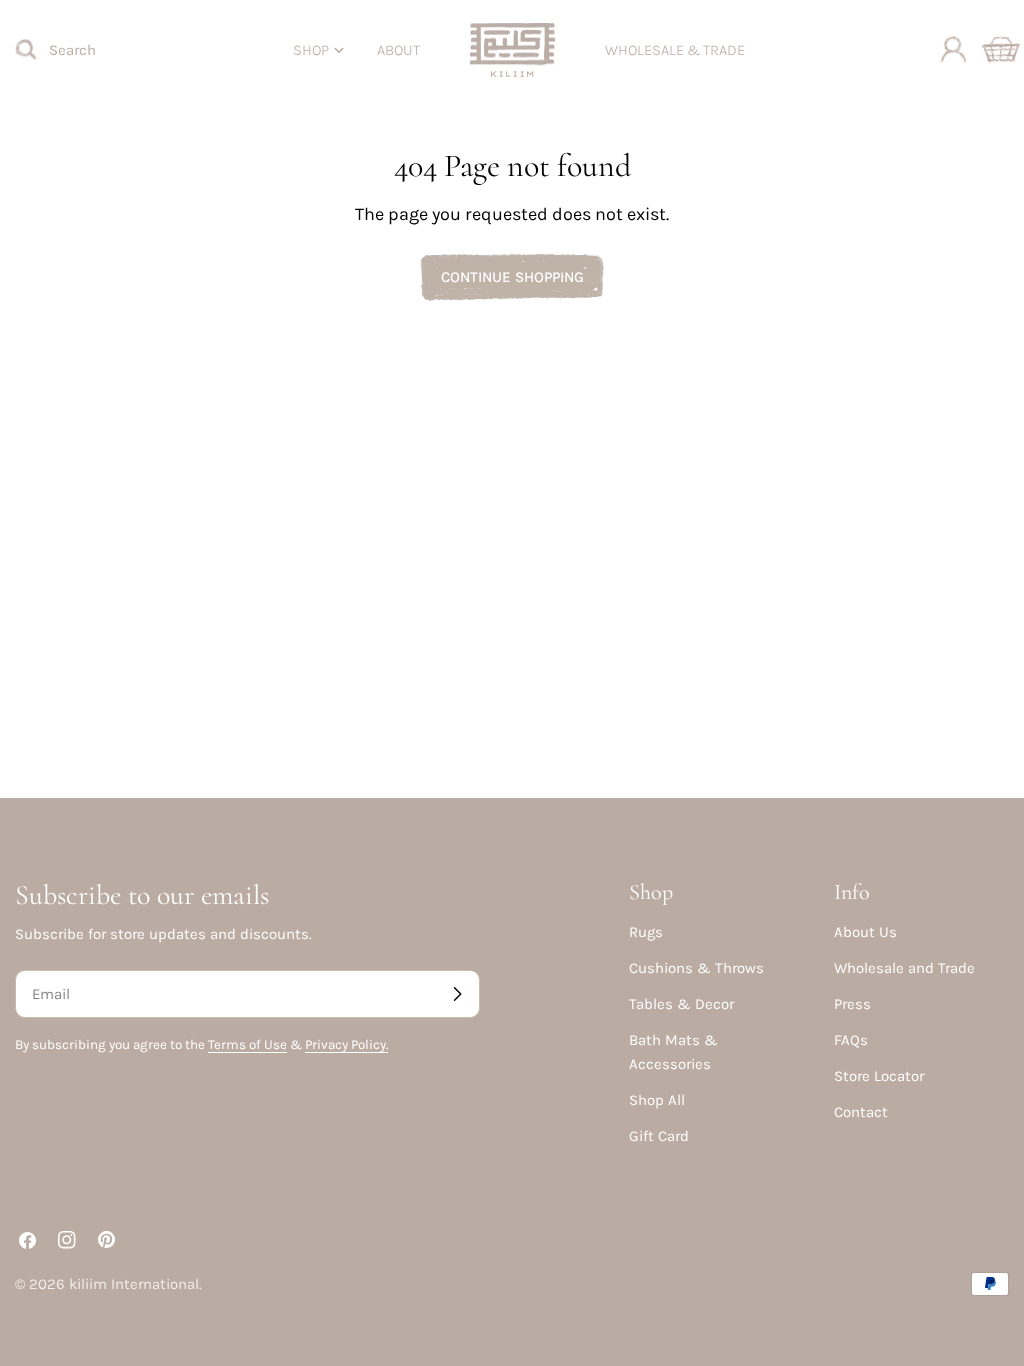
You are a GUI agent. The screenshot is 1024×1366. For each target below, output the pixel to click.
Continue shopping (512, 277)
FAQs (851, 1040)
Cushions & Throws (696, 968)
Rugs (646, 932)
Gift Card (659, 1136)
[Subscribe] (457, 994)
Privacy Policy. (346, 1044)
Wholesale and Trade (904, 968)
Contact (861, 1112)
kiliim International (134, 1284)
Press (852, 1004)
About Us (865, 932)
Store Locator (879, 1076)
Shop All (657, 1100)
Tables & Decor (681, 1004)
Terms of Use (247, 1044)
